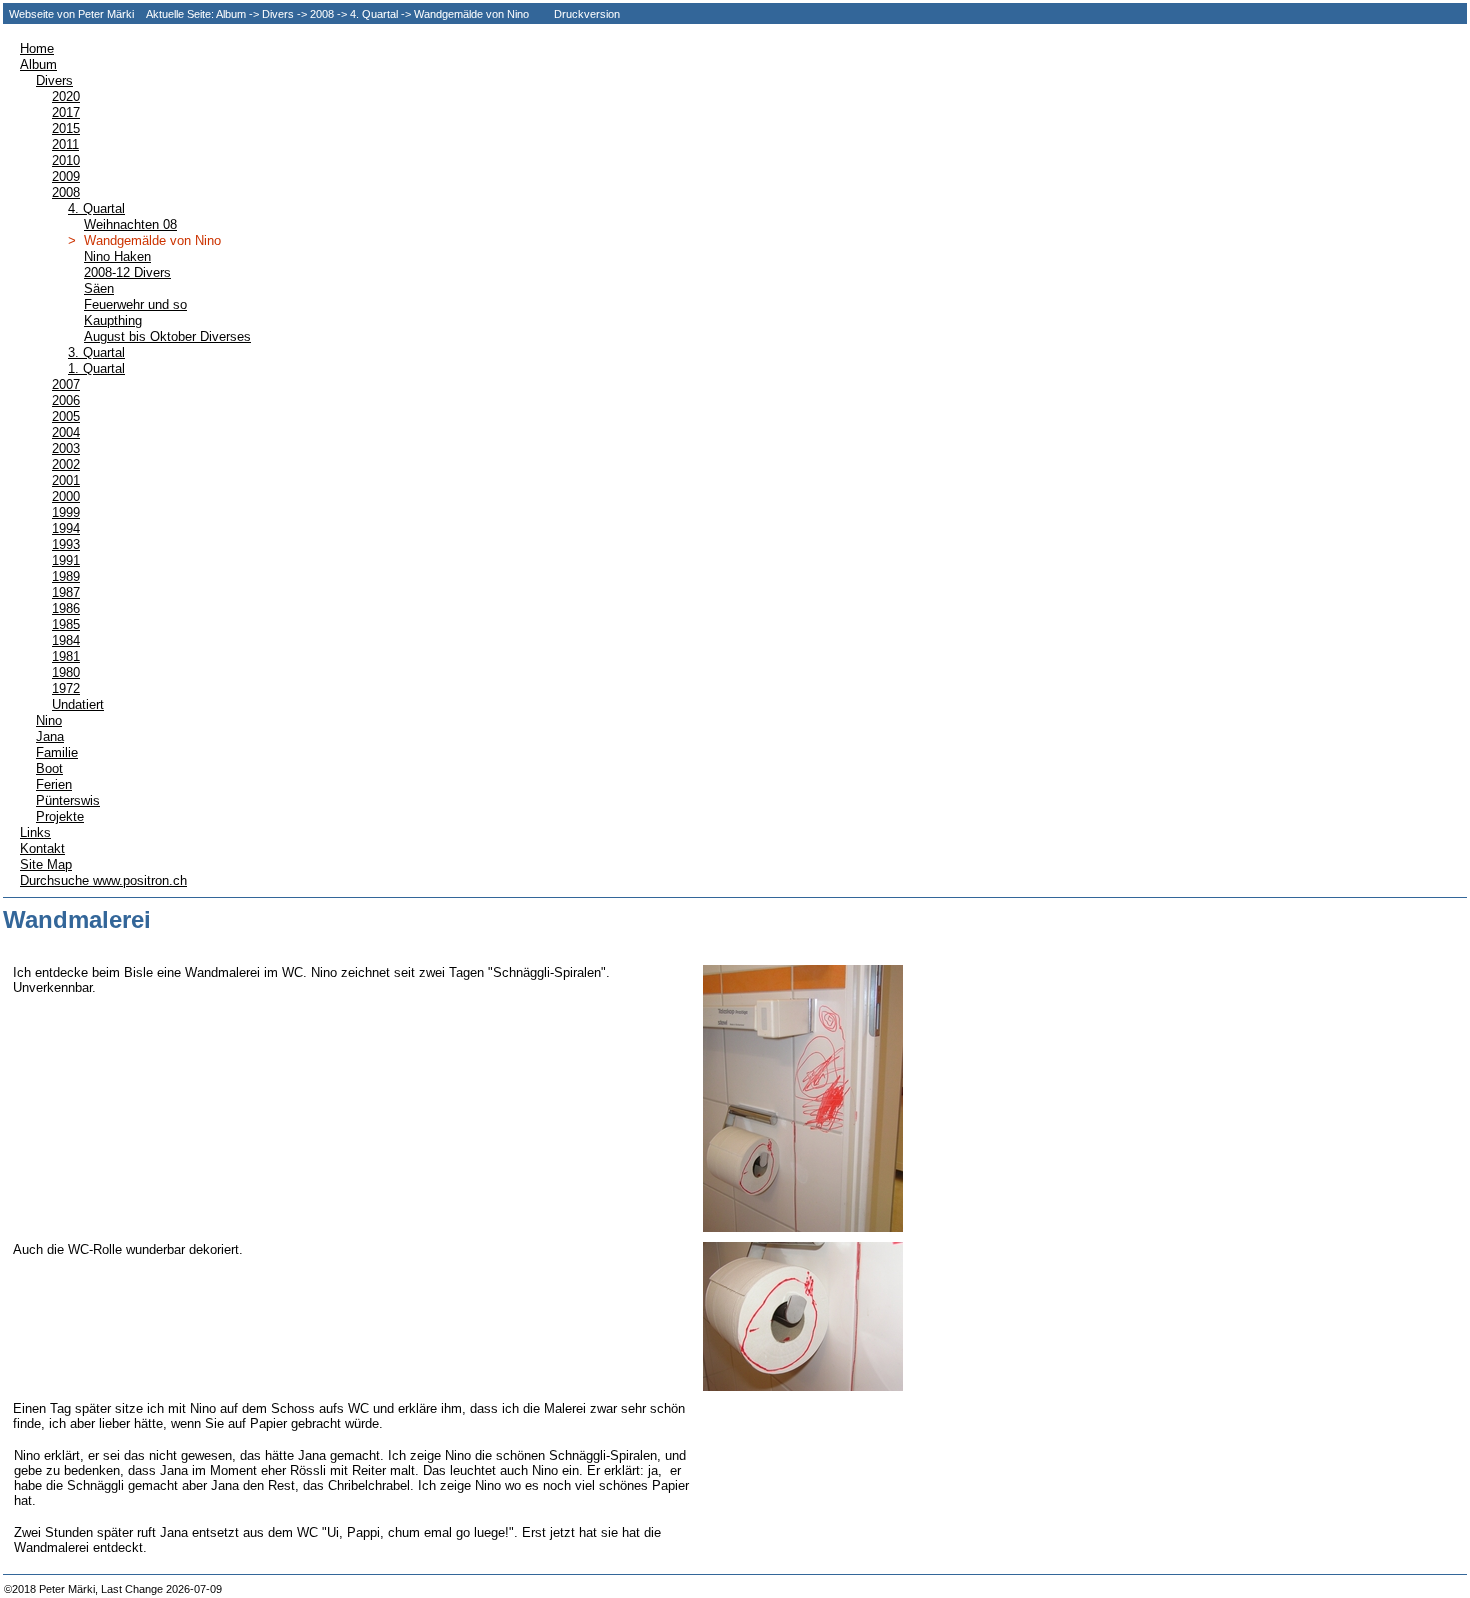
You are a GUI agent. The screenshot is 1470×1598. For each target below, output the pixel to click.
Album (231, 14)
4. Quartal (374, 14)
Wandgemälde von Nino (471, 14)
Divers (278, 14)
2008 (322, 14)
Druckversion (587, 14)
